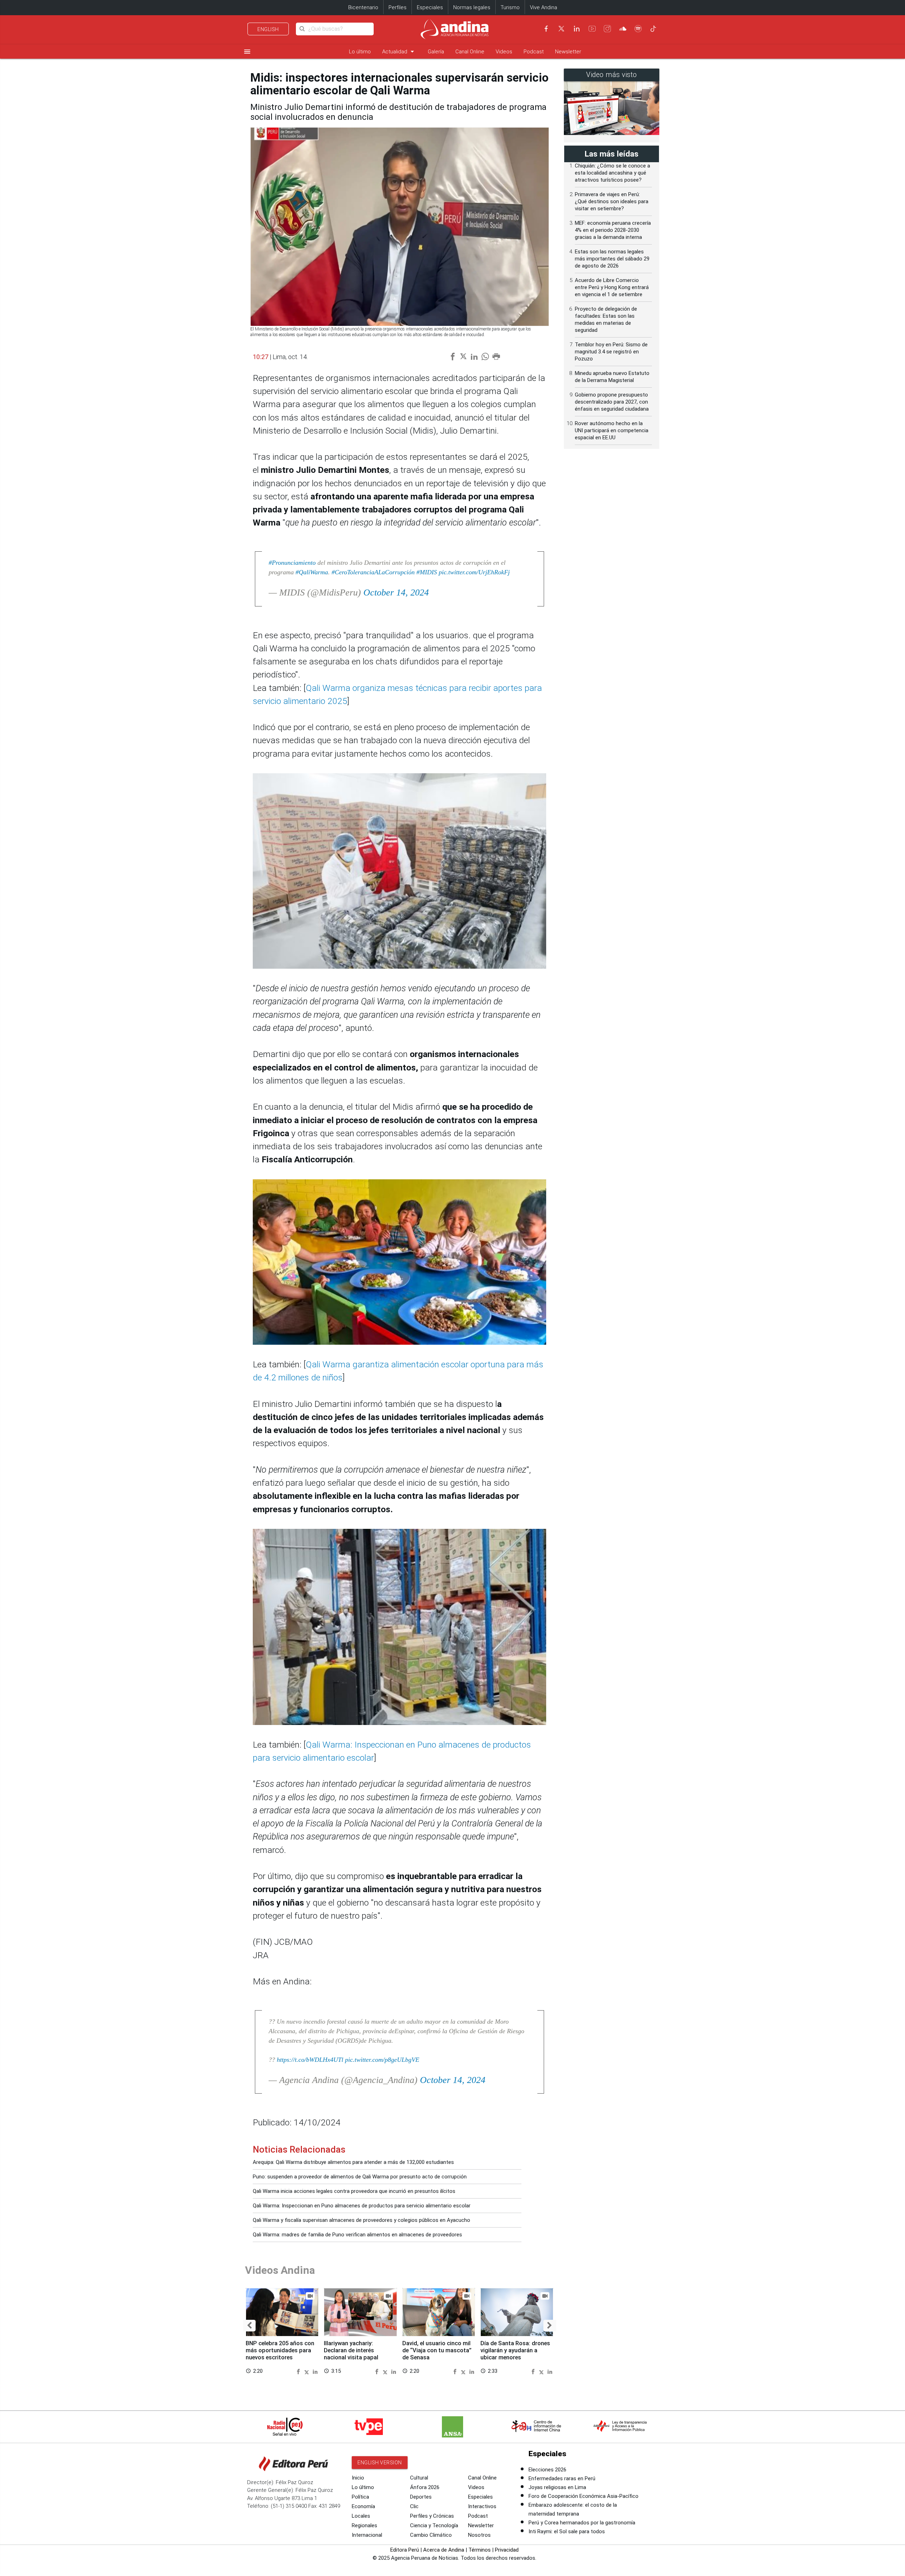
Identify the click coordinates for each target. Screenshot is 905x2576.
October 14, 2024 (396, 592)
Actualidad (399, 51)
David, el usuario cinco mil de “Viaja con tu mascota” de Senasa (437, 2350)
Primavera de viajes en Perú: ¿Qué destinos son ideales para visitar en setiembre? (612, 201)
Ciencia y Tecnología (434, 2525)
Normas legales (472, 7)
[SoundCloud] (623, 29)
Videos (504, 52)
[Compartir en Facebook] (299, 2371)
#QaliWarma (312, 572)
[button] (249, 2326)
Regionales (364, 2525)
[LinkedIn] (577, 29)
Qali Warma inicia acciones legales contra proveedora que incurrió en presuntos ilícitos (354, 2191)
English (268, 29)
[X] (561, 29)
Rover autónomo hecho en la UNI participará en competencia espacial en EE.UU (612, 430)
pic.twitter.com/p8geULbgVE (382, 2060)
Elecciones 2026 (547, 2470)
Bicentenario (363, 7)
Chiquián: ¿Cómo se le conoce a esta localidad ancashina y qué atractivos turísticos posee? (612, 173)
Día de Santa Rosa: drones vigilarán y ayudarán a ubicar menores (515, 2350)
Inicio (358, 2478)
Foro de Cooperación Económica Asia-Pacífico (583, 2496)
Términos (480, 2550)
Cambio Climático (431, 2535)
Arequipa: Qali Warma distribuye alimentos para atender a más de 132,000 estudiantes (353, 2162)
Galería (436, 52)
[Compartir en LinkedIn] (315, 2371)
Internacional (367, 2535)
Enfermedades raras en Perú (562, 2478)
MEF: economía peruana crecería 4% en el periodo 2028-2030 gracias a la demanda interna (613, 230)
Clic (414, 2506)
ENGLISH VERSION (380, 2463)
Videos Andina (280, 2270)
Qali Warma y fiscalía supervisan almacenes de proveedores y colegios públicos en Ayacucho (361, 2220)
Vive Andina (544, 7)
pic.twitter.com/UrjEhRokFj (474, 572)
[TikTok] (653, 29)
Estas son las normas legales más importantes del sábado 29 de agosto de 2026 (612, 259)
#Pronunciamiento (292, 563)
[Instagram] (607, 29)
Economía (363, 2506)
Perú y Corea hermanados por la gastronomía (582, 2523)
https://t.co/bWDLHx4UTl (310, 2060)
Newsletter (568, 52)
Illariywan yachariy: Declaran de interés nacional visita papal (351, 2350)
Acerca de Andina (444, 2550)
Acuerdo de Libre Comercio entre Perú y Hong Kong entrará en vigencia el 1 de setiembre (612, 287)
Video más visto (612, 75)
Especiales (430, 7)
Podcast (534, 52)
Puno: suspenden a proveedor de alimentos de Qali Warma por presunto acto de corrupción (360, 2177)
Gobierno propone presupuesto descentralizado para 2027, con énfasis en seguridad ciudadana (612, 402)
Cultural (419, 2478)
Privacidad (507, 2550)
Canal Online (470, 52)
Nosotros (479, 2535)
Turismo (510, 7)
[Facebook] (546, 29)
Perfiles (398, 7)
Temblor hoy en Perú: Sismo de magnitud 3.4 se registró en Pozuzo (611, 352)
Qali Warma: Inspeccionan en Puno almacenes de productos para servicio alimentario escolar (362, 2206)
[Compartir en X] (308, 2371)
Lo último (360, 52)
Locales (361, 2516)
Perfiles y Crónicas (432, 2516)
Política (360, 2497)
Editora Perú (405, 2550)
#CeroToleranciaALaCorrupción (373, 572)
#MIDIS (427, 572)
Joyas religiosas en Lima (557, 2487)
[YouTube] (592, 29)
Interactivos (482, 2506)
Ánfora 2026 (425, 2487)
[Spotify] (638, 29)
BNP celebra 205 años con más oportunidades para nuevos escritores (280, 2350)
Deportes (421, 2497)
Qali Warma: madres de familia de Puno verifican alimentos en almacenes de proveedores (357, 2235)
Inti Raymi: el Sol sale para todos (567, 2531)
